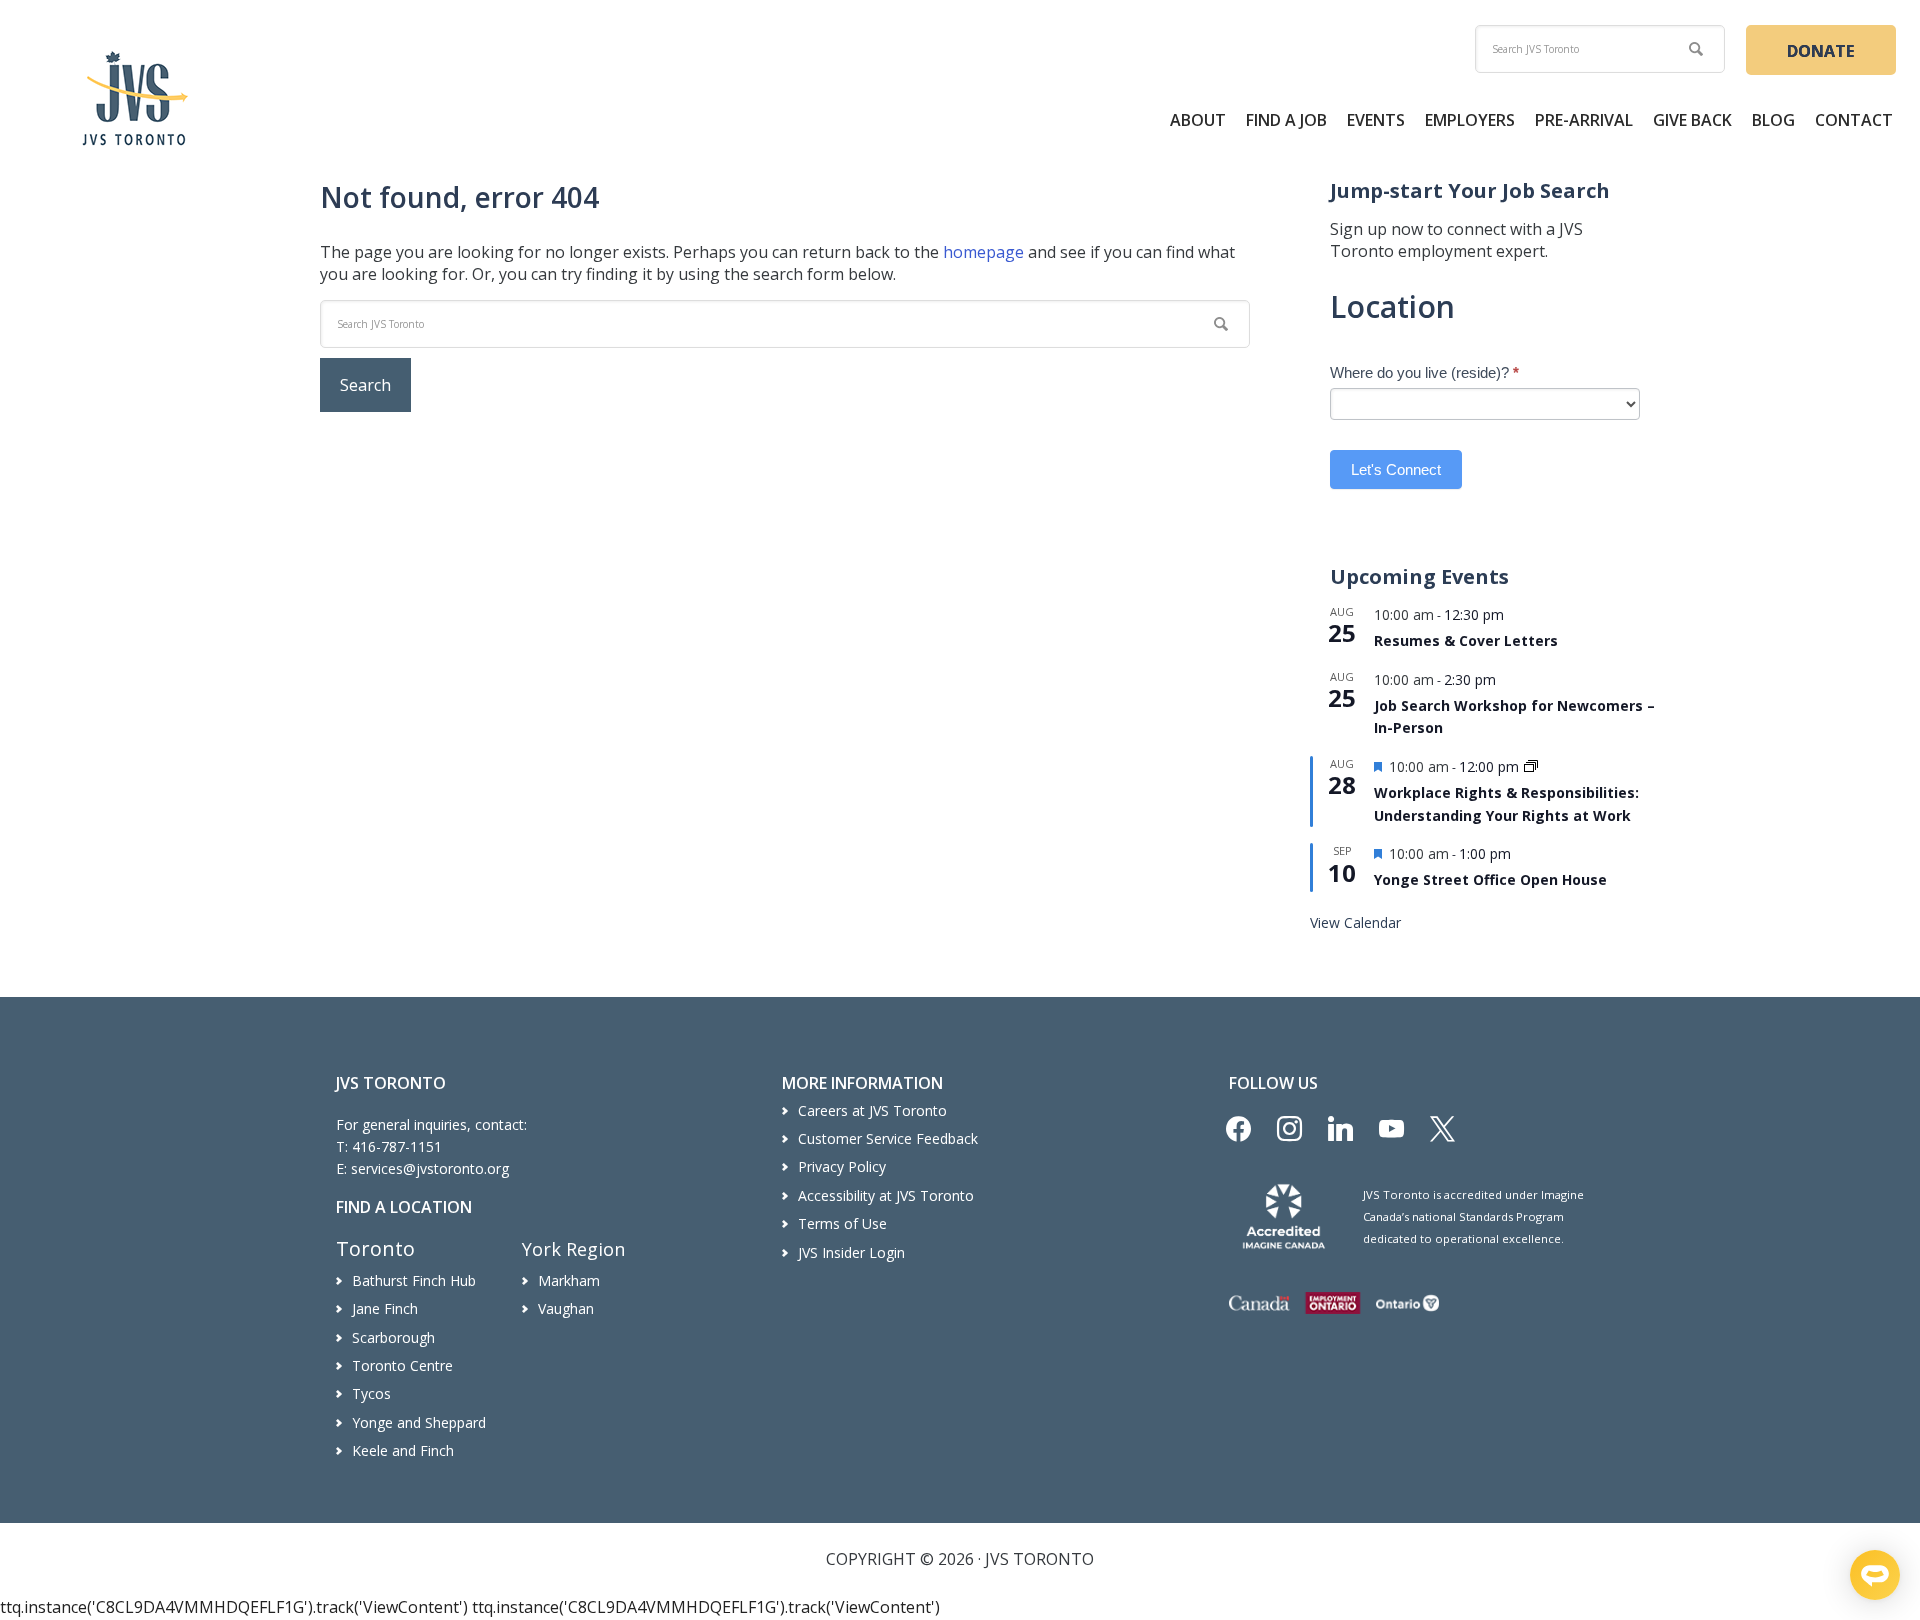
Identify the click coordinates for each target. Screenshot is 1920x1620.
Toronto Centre (402, 1365)
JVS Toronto (135, 98)
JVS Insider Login (851, 1252)
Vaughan (566, 1308)
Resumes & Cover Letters (1466, 640)
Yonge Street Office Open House (1490, 879)
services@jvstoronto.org (430, 1168)
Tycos (371, 1393)
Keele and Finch (403, 1450)
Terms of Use (842, 1223)
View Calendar (1355, 922)
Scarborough (393, 1337)
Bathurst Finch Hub (414, 1280)
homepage (983, 252)
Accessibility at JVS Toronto (886, 1195)
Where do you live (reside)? (1424, 372)
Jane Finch (385, 1308)
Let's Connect (1396, 469)
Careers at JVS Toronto (872, 1110)
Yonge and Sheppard (419, 1422)
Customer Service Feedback (888, 1138)
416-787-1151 (397, 1146)
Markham (569, 1280)
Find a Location (404, 1207)
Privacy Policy (842, 1166)
